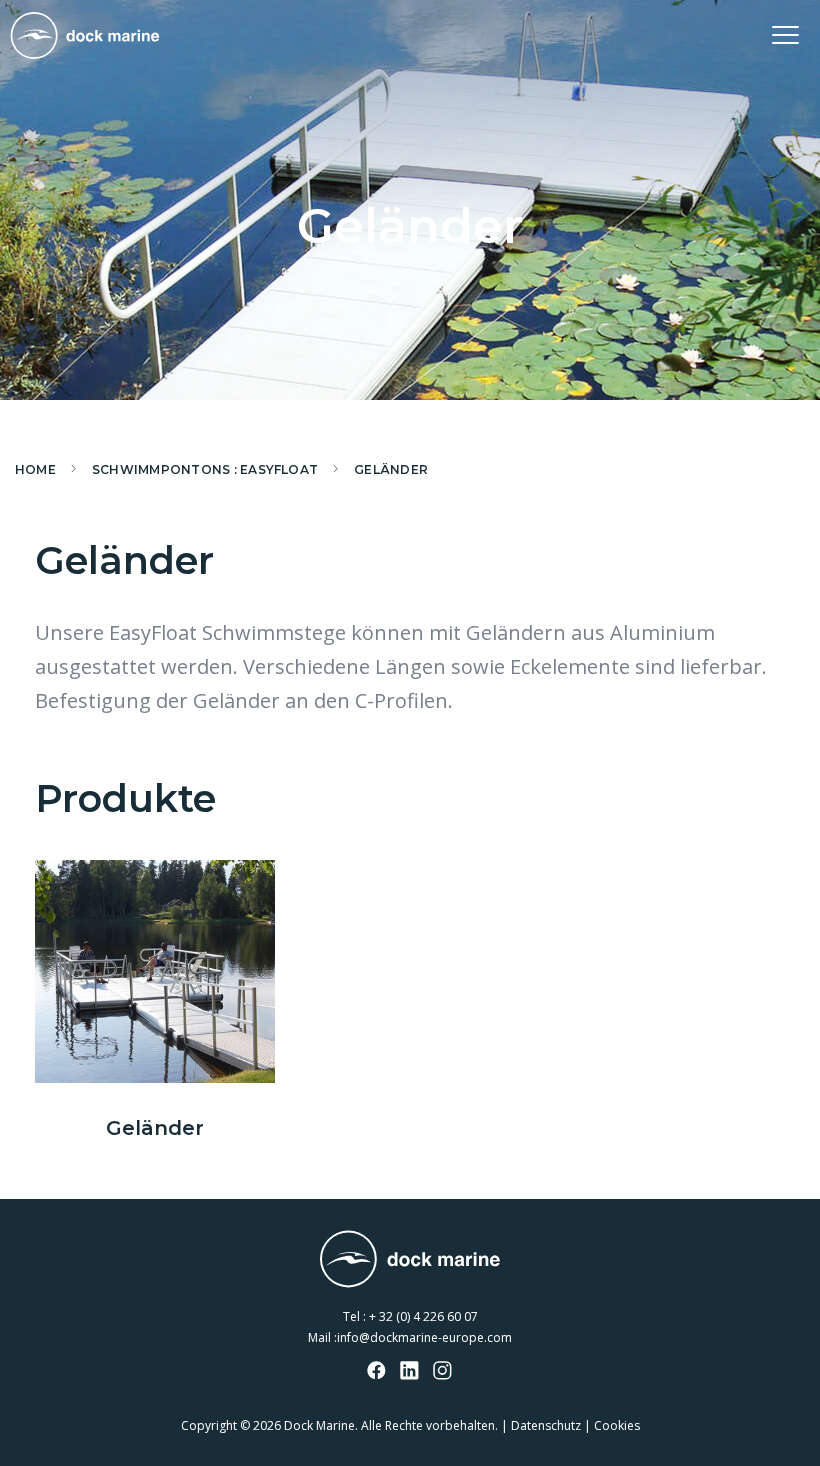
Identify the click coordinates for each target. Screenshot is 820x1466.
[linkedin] (410, 1372)
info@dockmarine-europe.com (424, 1337)
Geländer (155, 1128)
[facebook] (377, 1372)
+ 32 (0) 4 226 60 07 (423, 1316)
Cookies (617, 1425)
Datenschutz (547, 1425)
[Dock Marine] (85, 35)
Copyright (209, 1425)
